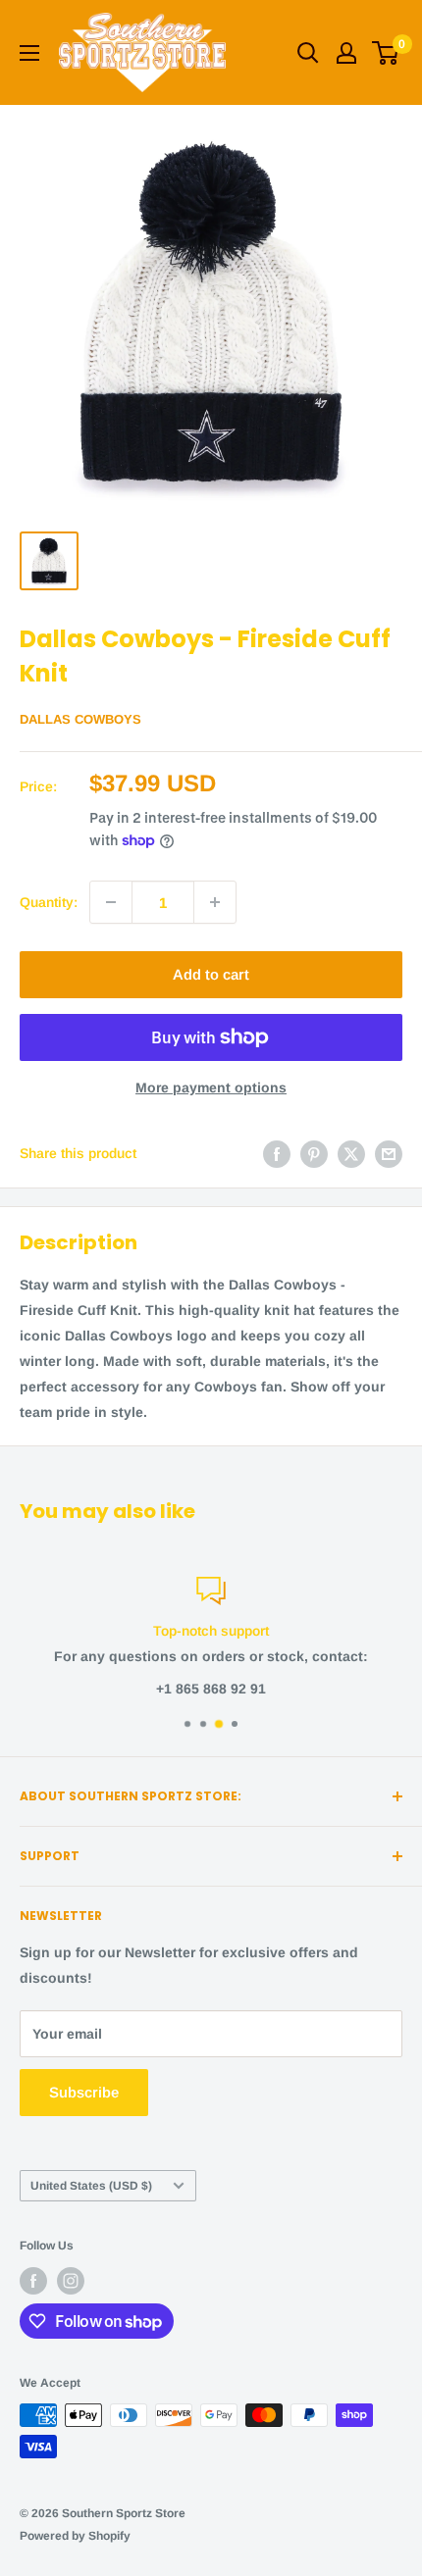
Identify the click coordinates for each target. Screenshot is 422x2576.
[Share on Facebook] (277, 1153)
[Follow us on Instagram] (71, 2281)
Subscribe (84, 2092)
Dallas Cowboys (80, 719)
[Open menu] (29, 53)
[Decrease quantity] (111, 902)
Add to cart (211, 974)
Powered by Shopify (75, 2536)
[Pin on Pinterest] (314, 1153)
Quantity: (49, 902)
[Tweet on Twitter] (351, 1153)
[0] (386, 53)
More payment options (211, 1087)
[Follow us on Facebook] (33, 2281)
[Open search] (308, 53)
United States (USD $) (91, 2186)
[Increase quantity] (215, 902)
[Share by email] (389, 1153)
